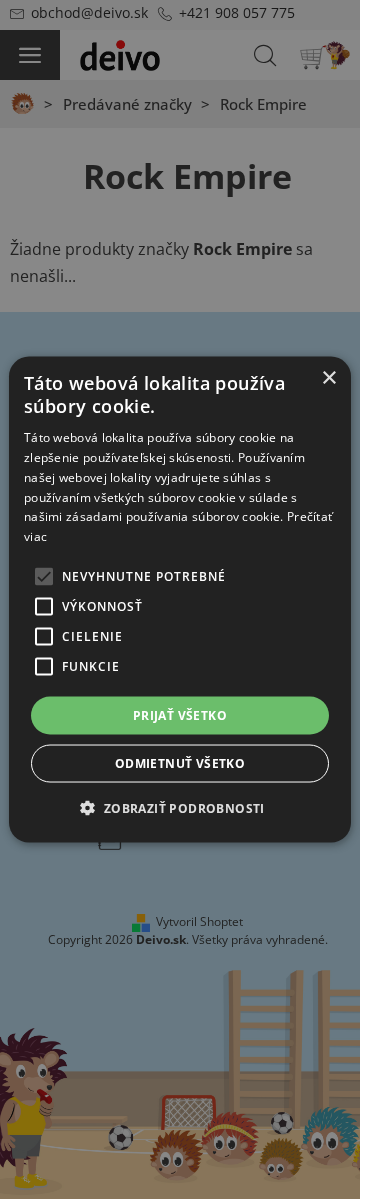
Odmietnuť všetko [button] (180, 763)
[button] (179, 808)
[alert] (180, 599)
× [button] (328, 377)
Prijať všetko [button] (180, 715)
